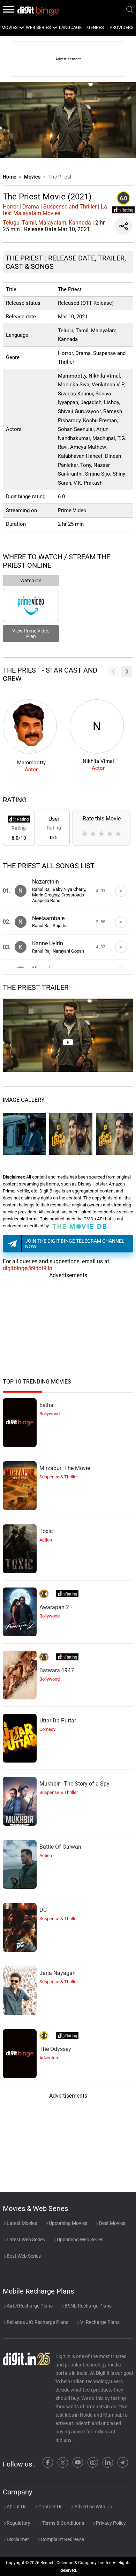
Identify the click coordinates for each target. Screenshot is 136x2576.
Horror (10, 207)
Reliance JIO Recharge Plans (37, 2322)
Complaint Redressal (63, 2539)
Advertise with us (93, 2507)
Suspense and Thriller (70, 207)
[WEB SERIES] (54, 28)
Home (10, 177)
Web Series (38, 27)
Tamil (29, 223)
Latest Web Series (25, 2240)
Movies (33, 177)
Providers (122, 27)
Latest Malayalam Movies (55, 210)
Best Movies (112, 2223)
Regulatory (18, 2523)
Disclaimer (17, 2539)
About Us (16, 2507)
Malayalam (52, 223)
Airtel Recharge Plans (29, 2306)
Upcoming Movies (67, 2223)
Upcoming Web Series (80, 2240)
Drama (31, 207)
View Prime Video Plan (31, 634)
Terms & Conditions (63, 2523)
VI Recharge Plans (99, 2322)
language (70, 27)
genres (96, 27)
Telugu (11, 223)
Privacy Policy (110, 2523)
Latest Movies (21, 2223)
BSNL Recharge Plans (88, 2306)
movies (10, 27)
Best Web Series (23, 2256)
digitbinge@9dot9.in (28, 1268)
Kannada (80, 223)
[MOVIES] (21, 28)
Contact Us (50, 2507)
